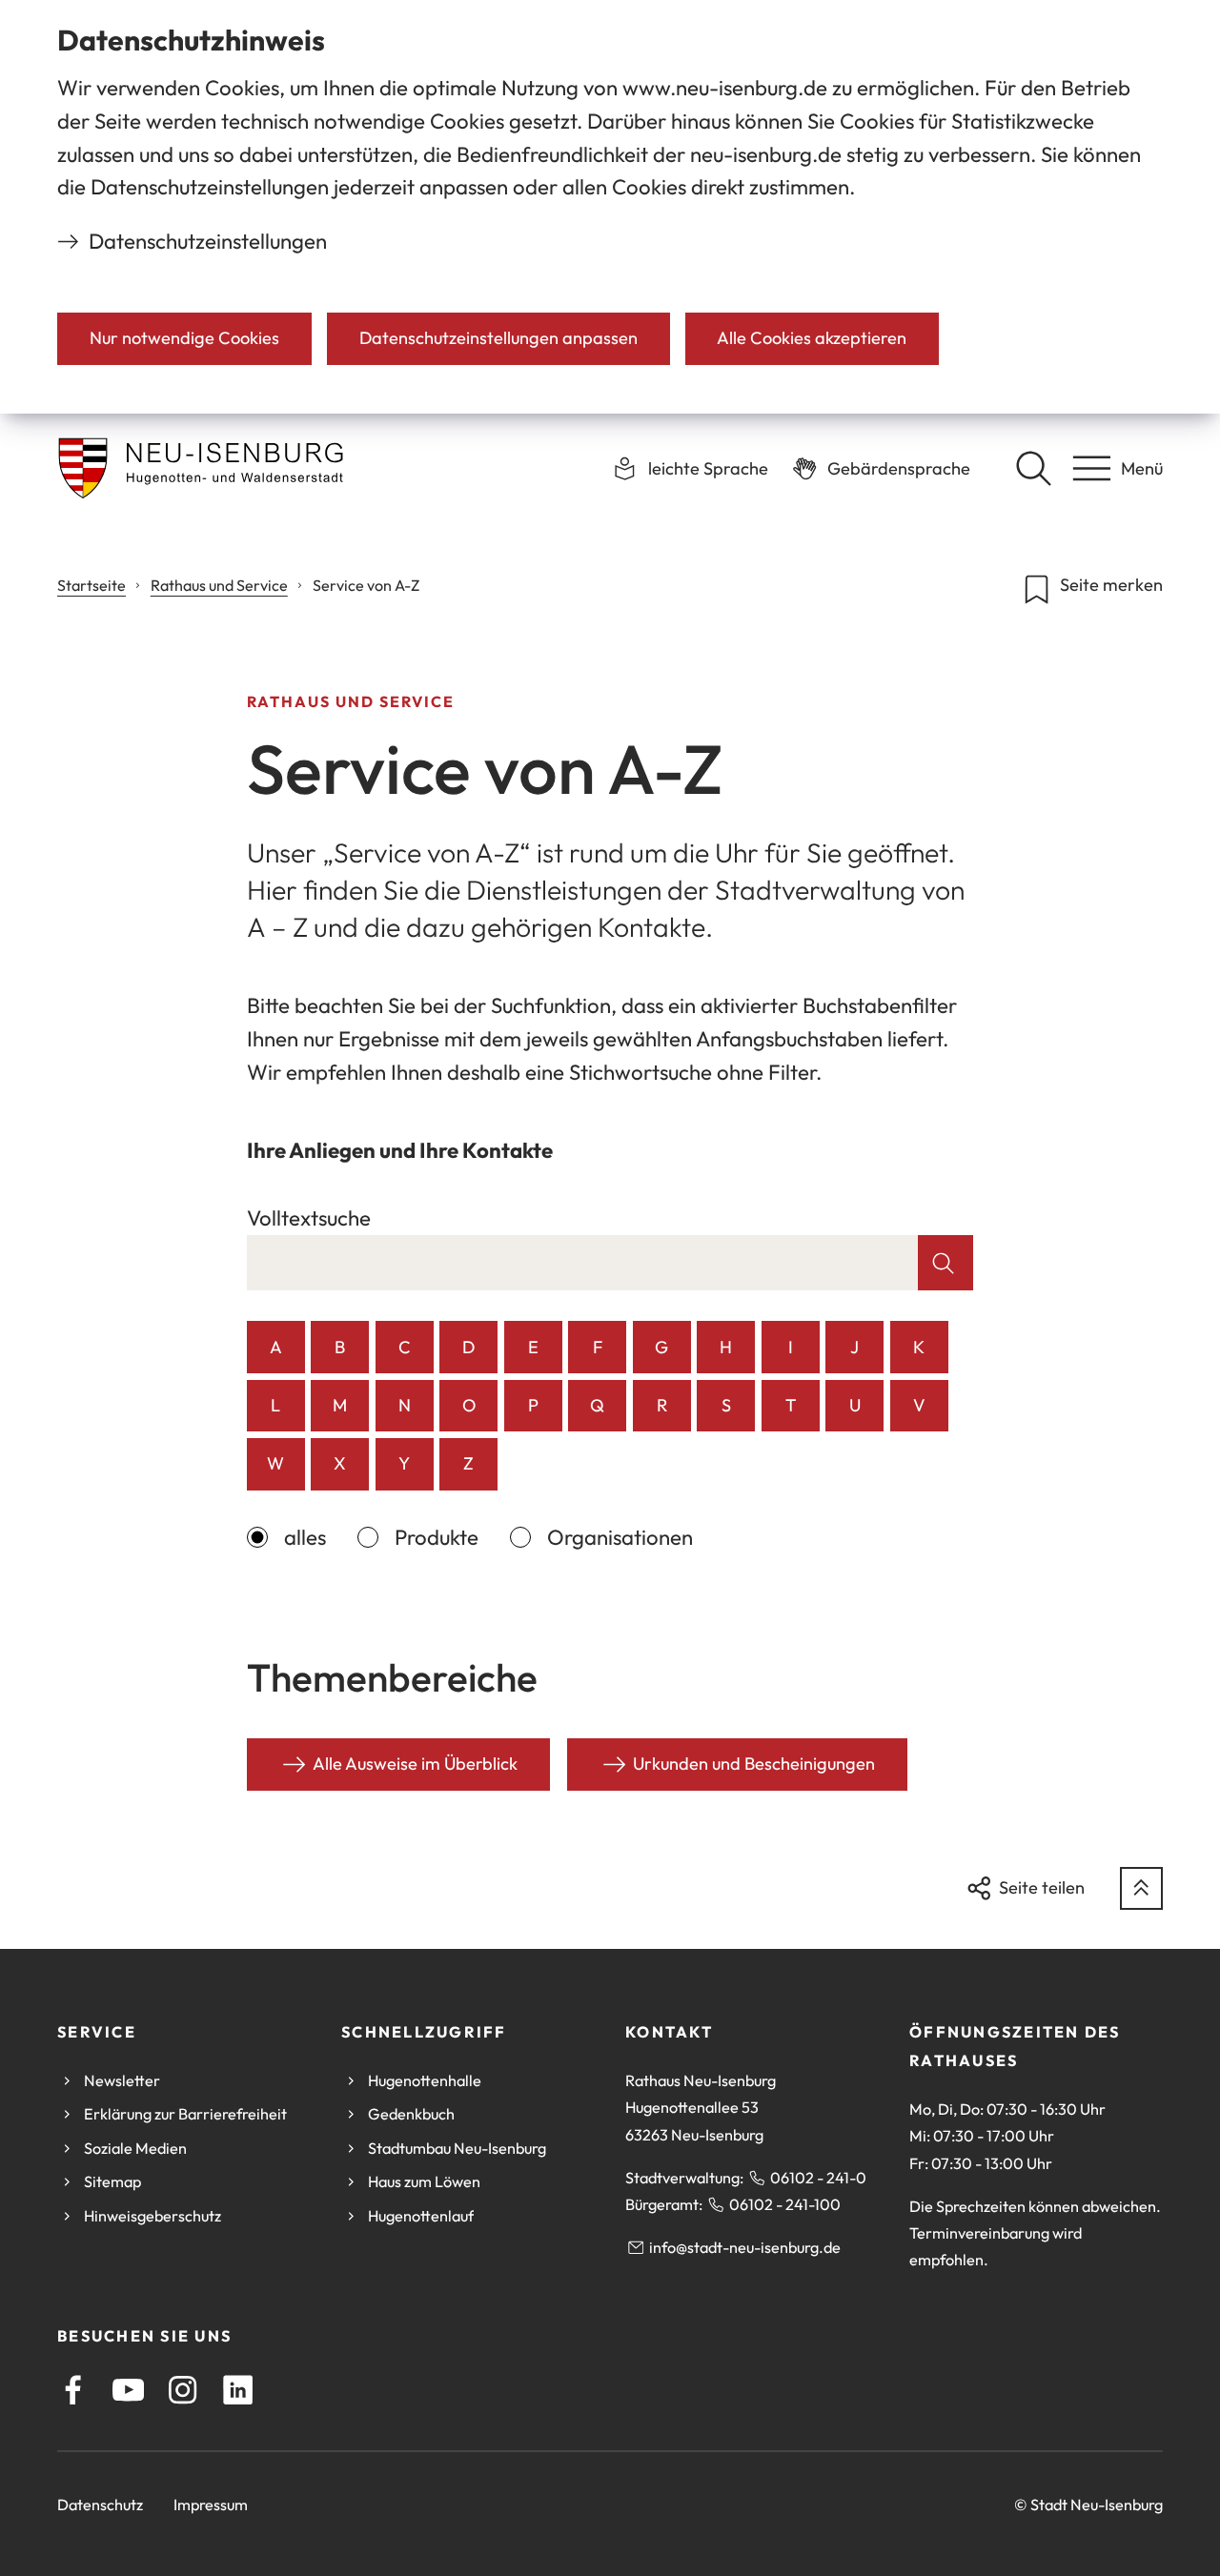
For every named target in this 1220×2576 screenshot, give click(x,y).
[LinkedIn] (238, 2390)
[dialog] (610, 207)
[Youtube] (128, 2390)
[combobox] (582, 1263)
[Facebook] (73, 2390)
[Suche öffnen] (1033, 468)
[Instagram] (183, 2390)
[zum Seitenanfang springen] (1141, 1888)
